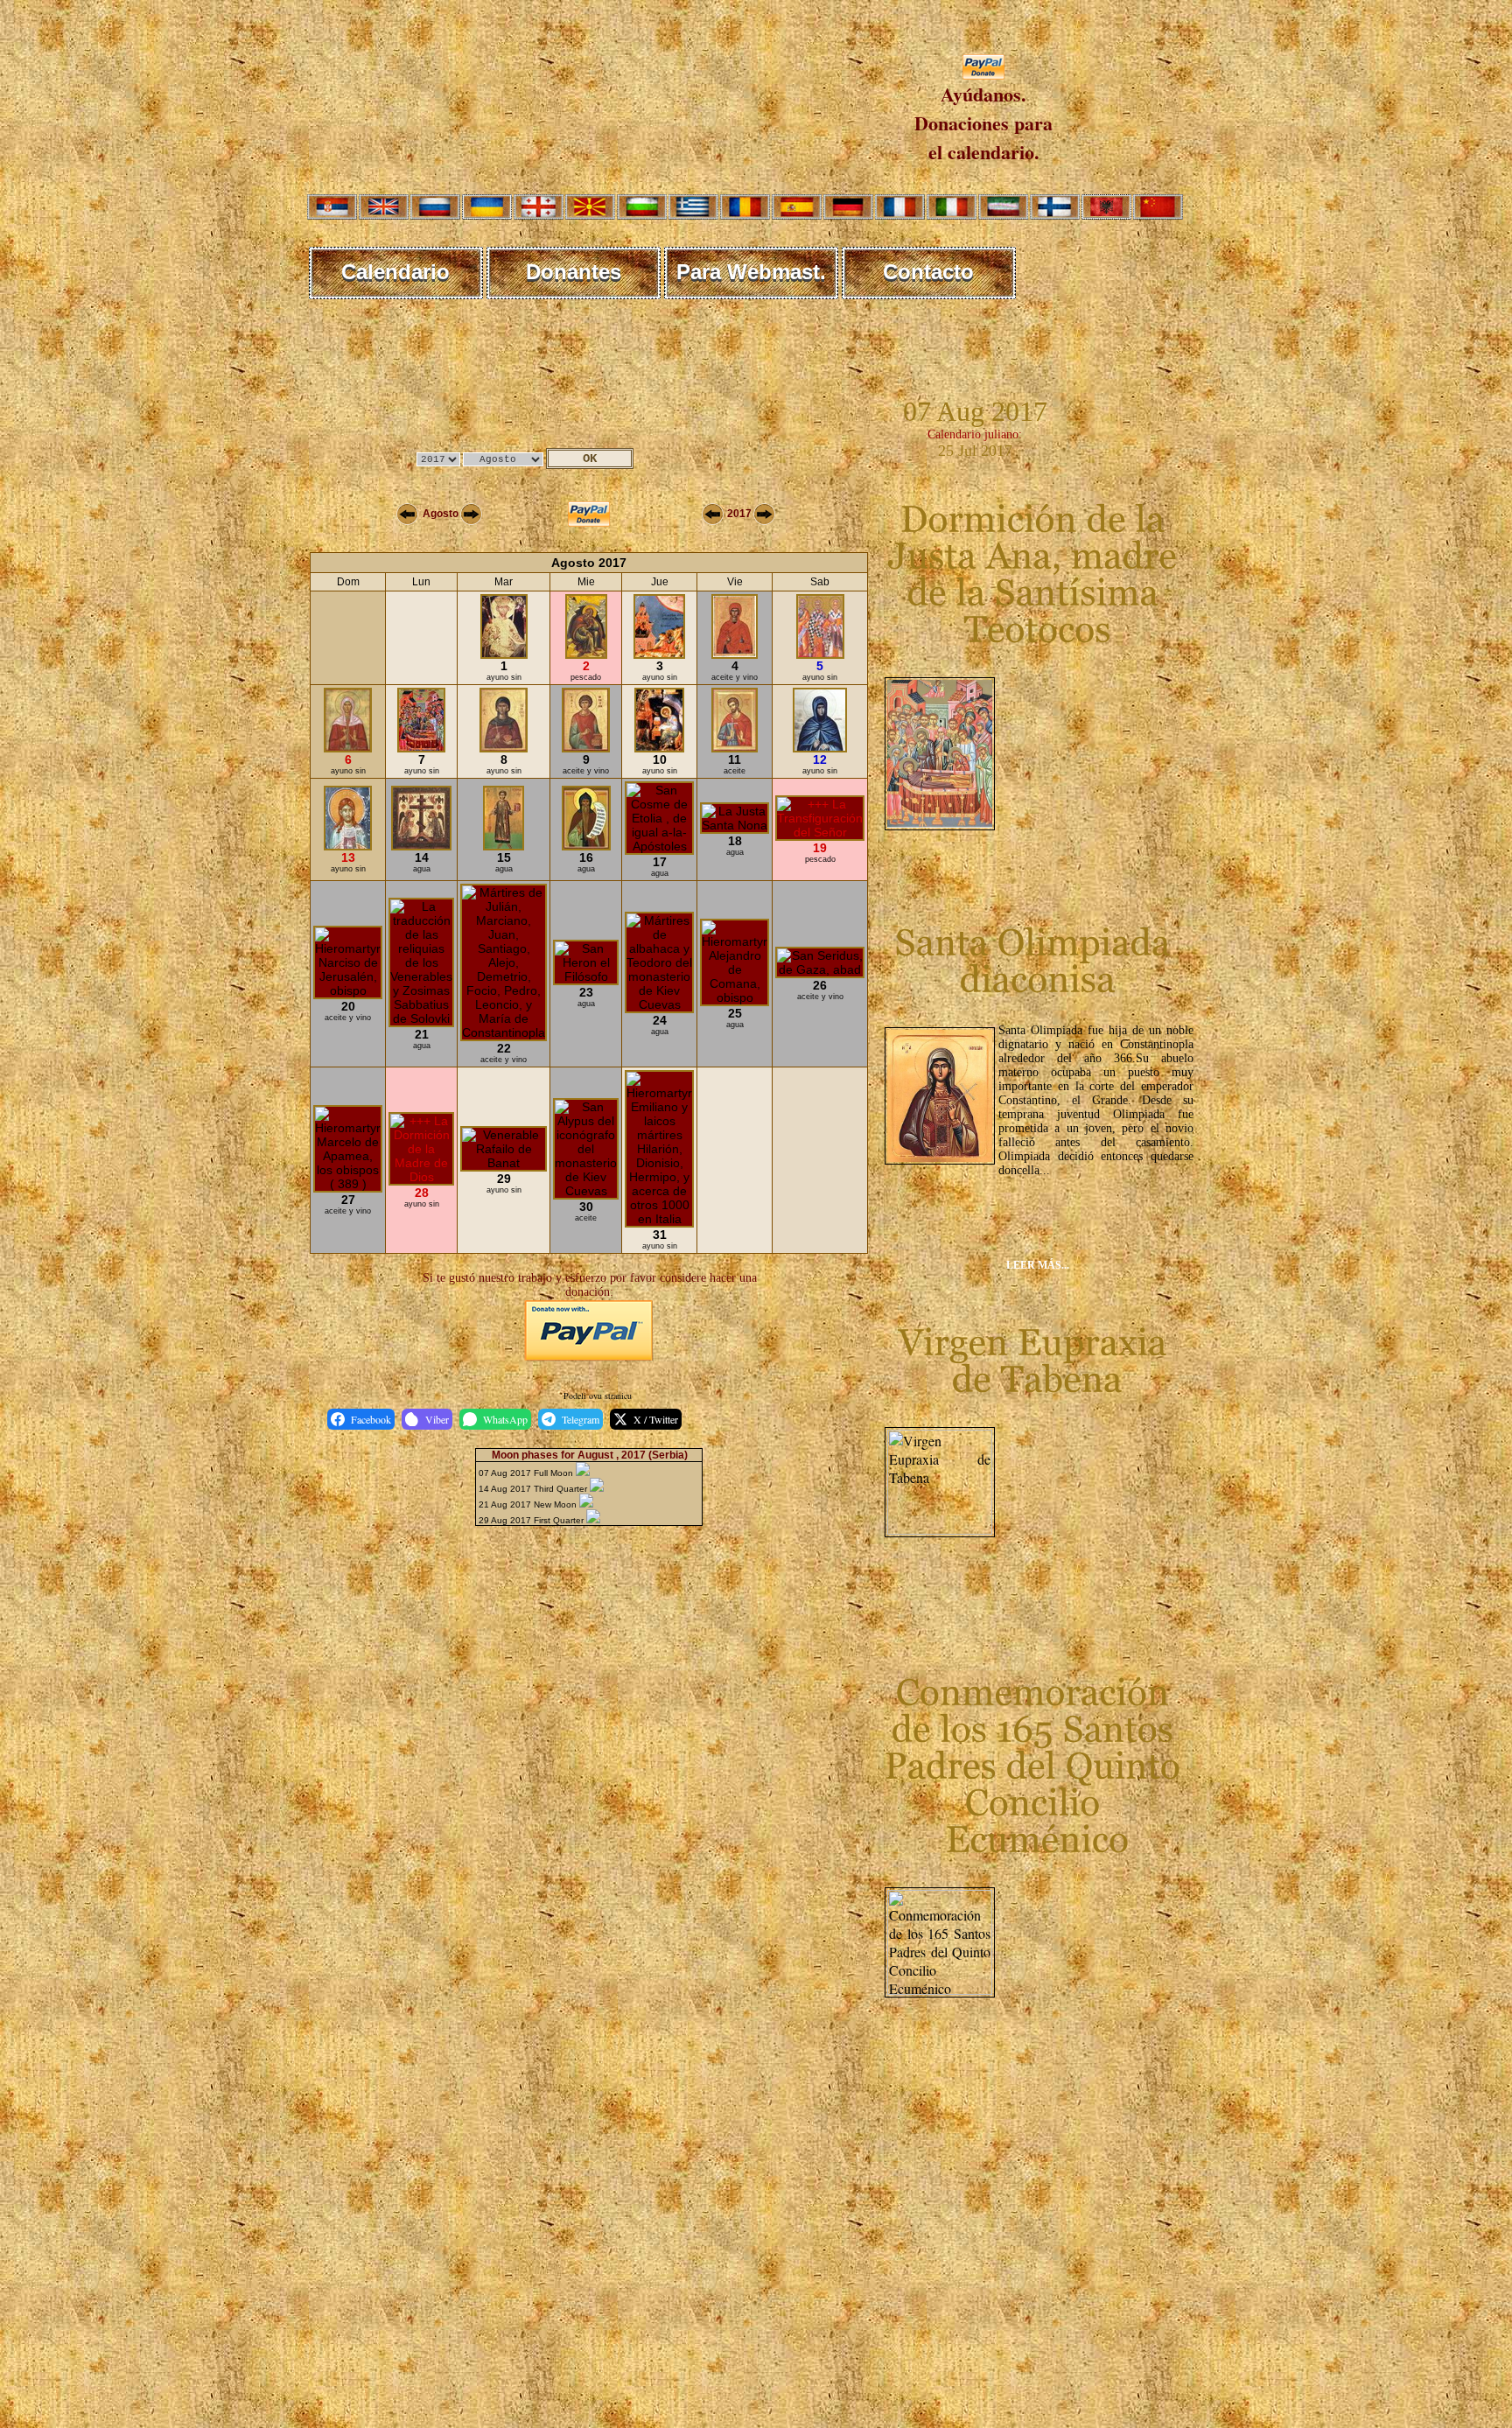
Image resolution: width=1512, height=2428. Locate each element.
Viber (437, 1419)
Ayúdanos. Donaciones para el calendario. (983, 123)
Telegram (581, 1419)
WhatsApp (505, 1419)
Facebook (371, 1419)
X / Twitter (656, 1419)
